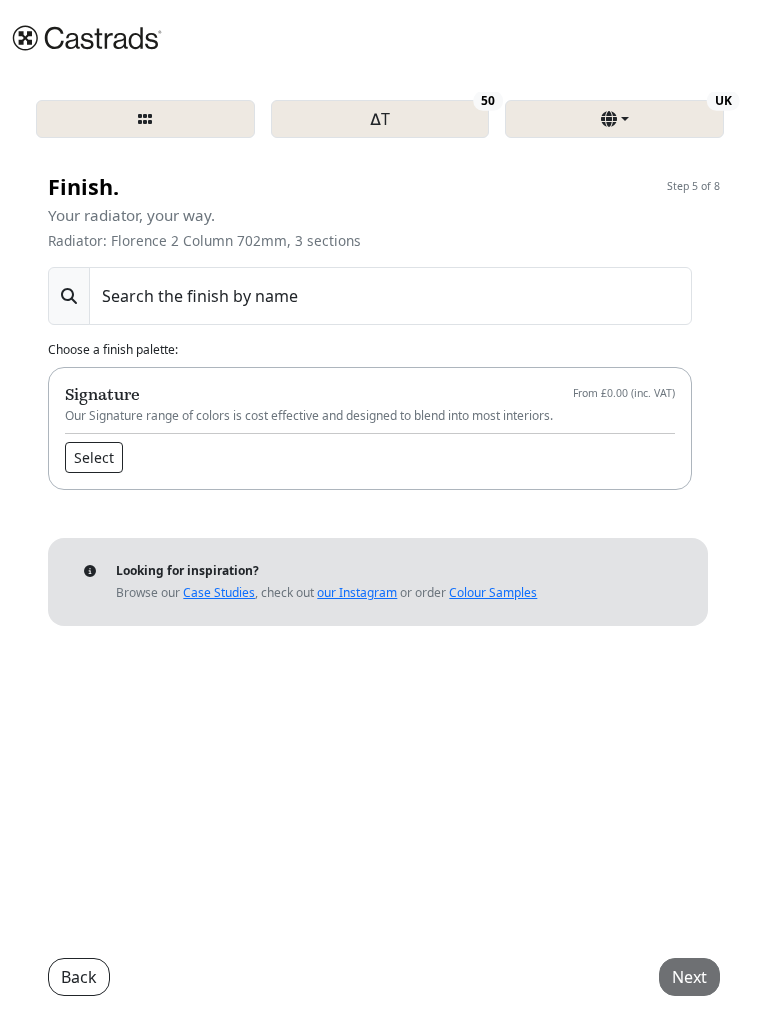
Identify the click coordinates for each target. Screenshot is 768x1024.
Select (94, 457)
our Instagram (357, 592)
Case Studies (219, 592)
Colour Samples (493, 592)
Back (79, 977)
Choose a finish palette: (113, 349)
